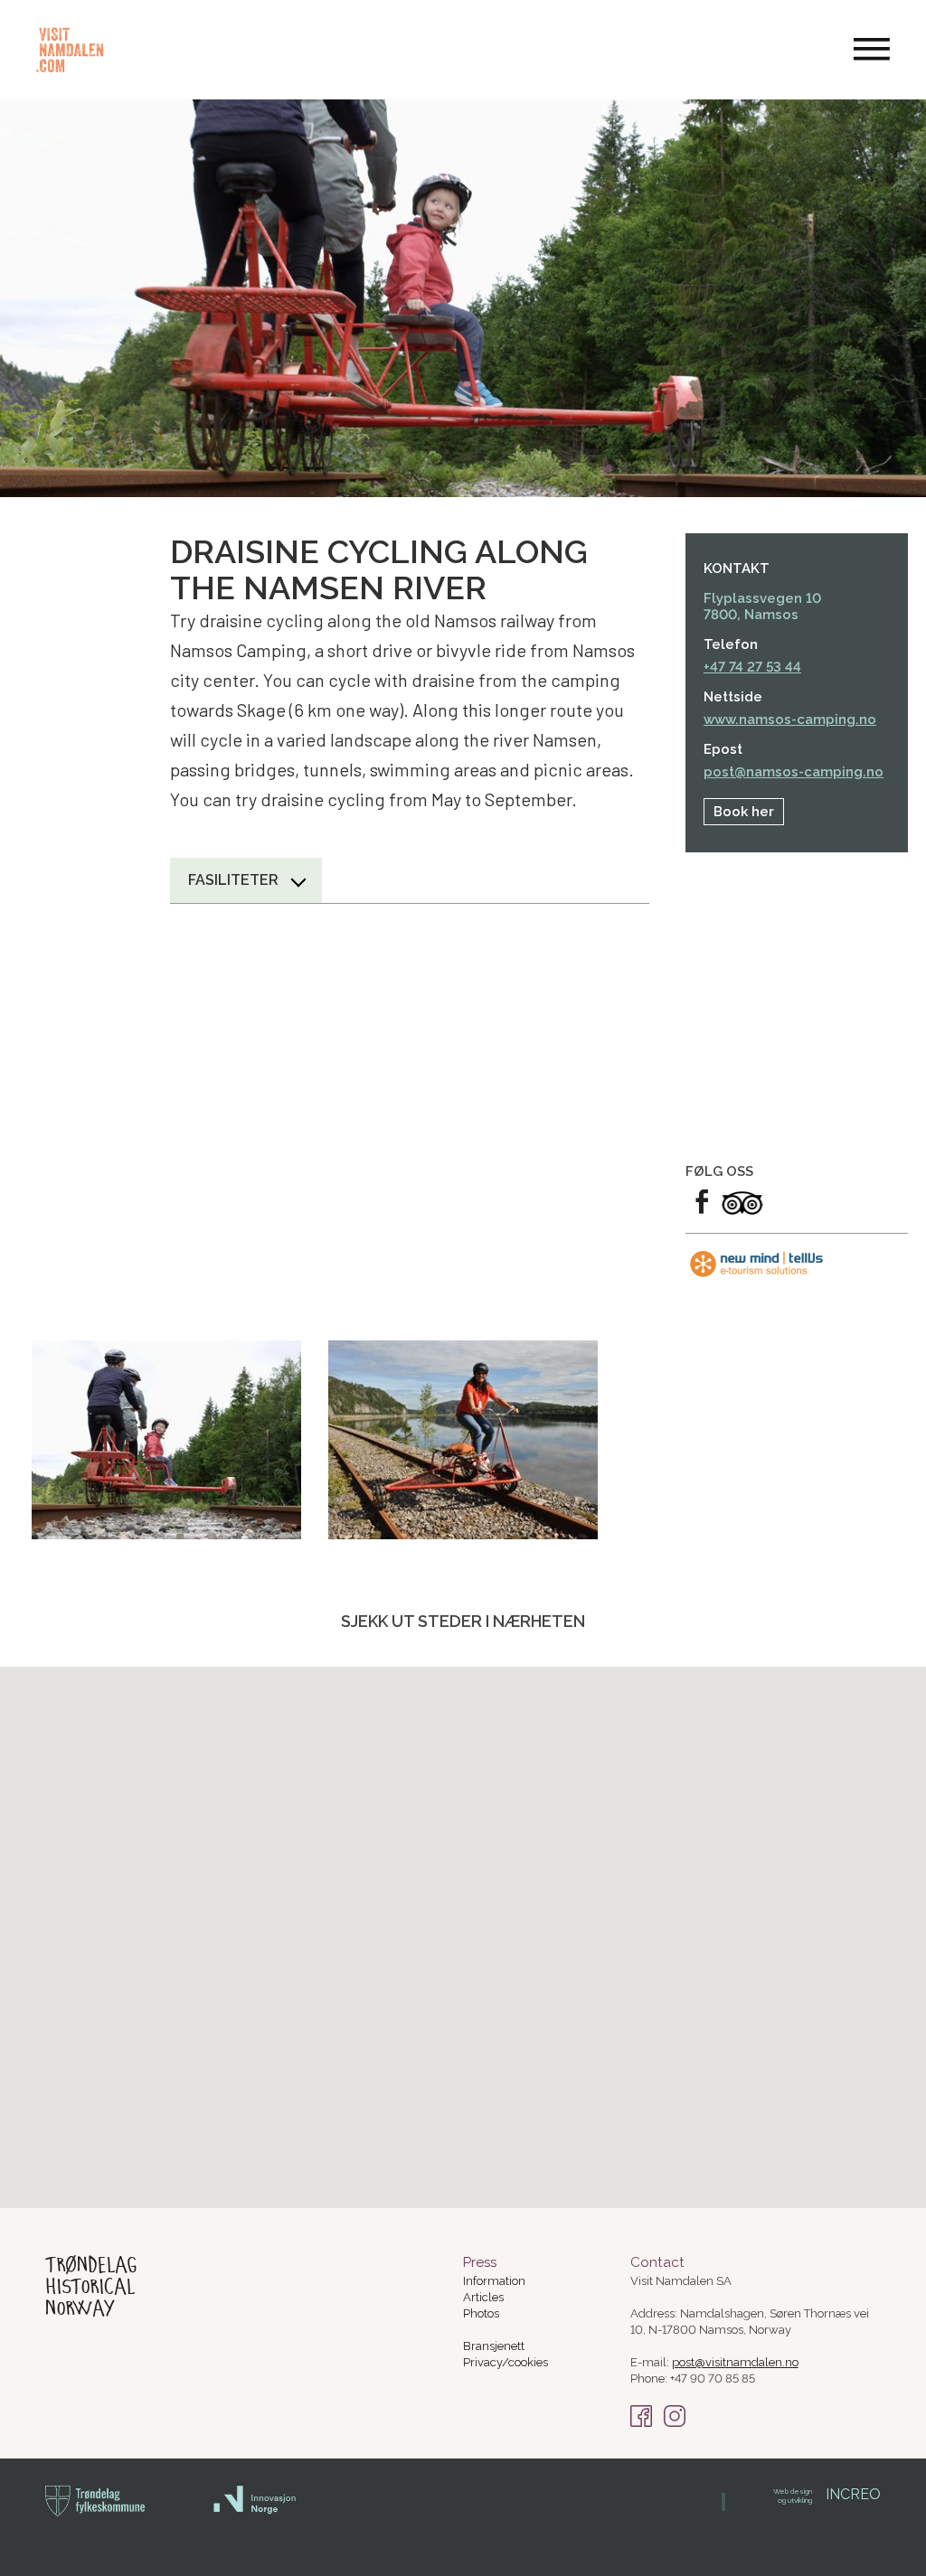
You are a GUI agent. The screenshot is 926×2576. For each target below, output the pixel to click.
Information (494, 2281)
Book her (744, 812)
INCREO (827, 2494)
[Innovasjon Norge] (255, 2510)
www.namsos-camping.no (790, 719)
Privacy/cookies (506, 2362)
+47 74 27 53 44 (752, 667)
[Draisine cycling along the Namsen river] (166, 1440)
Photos (481, 2313)
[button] (440, 1899)
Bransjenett (494, 2346)
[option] (166, 1440)
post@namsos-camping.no (794, 772)
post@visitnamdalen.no (735, 2362)
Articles (483, 2297)
